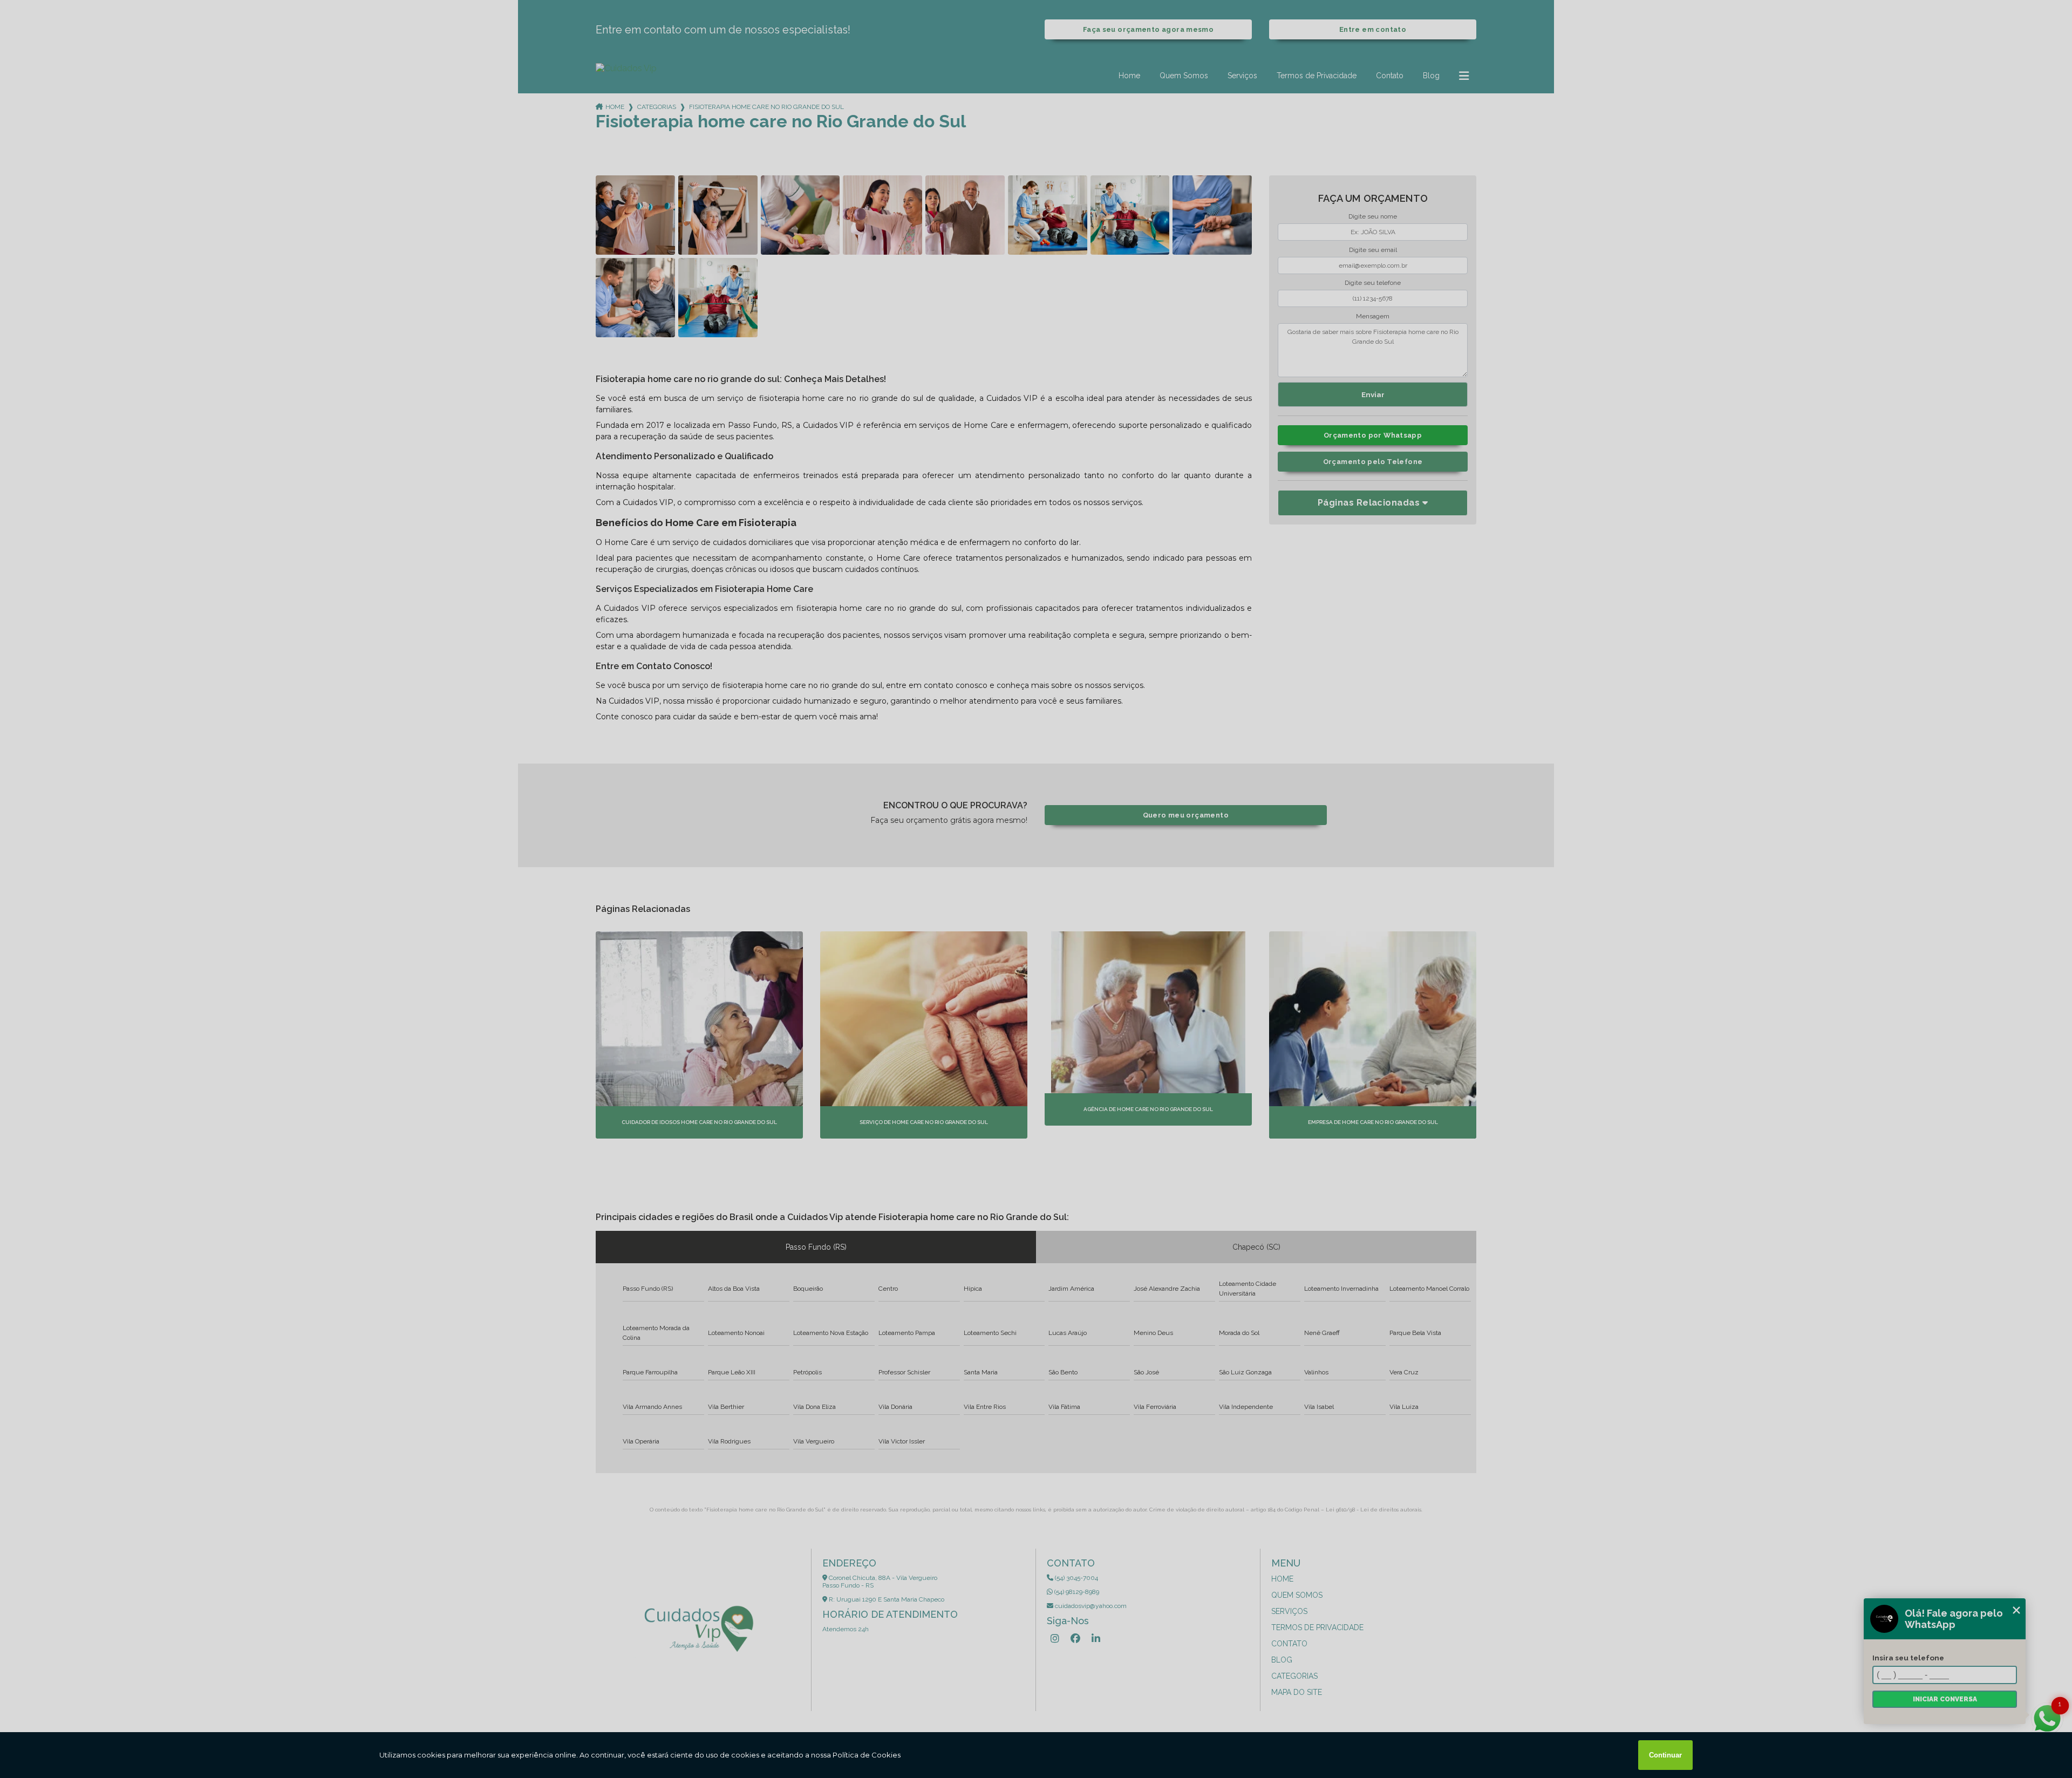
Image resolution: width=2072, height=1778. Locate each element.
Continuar (1665, 1755)
